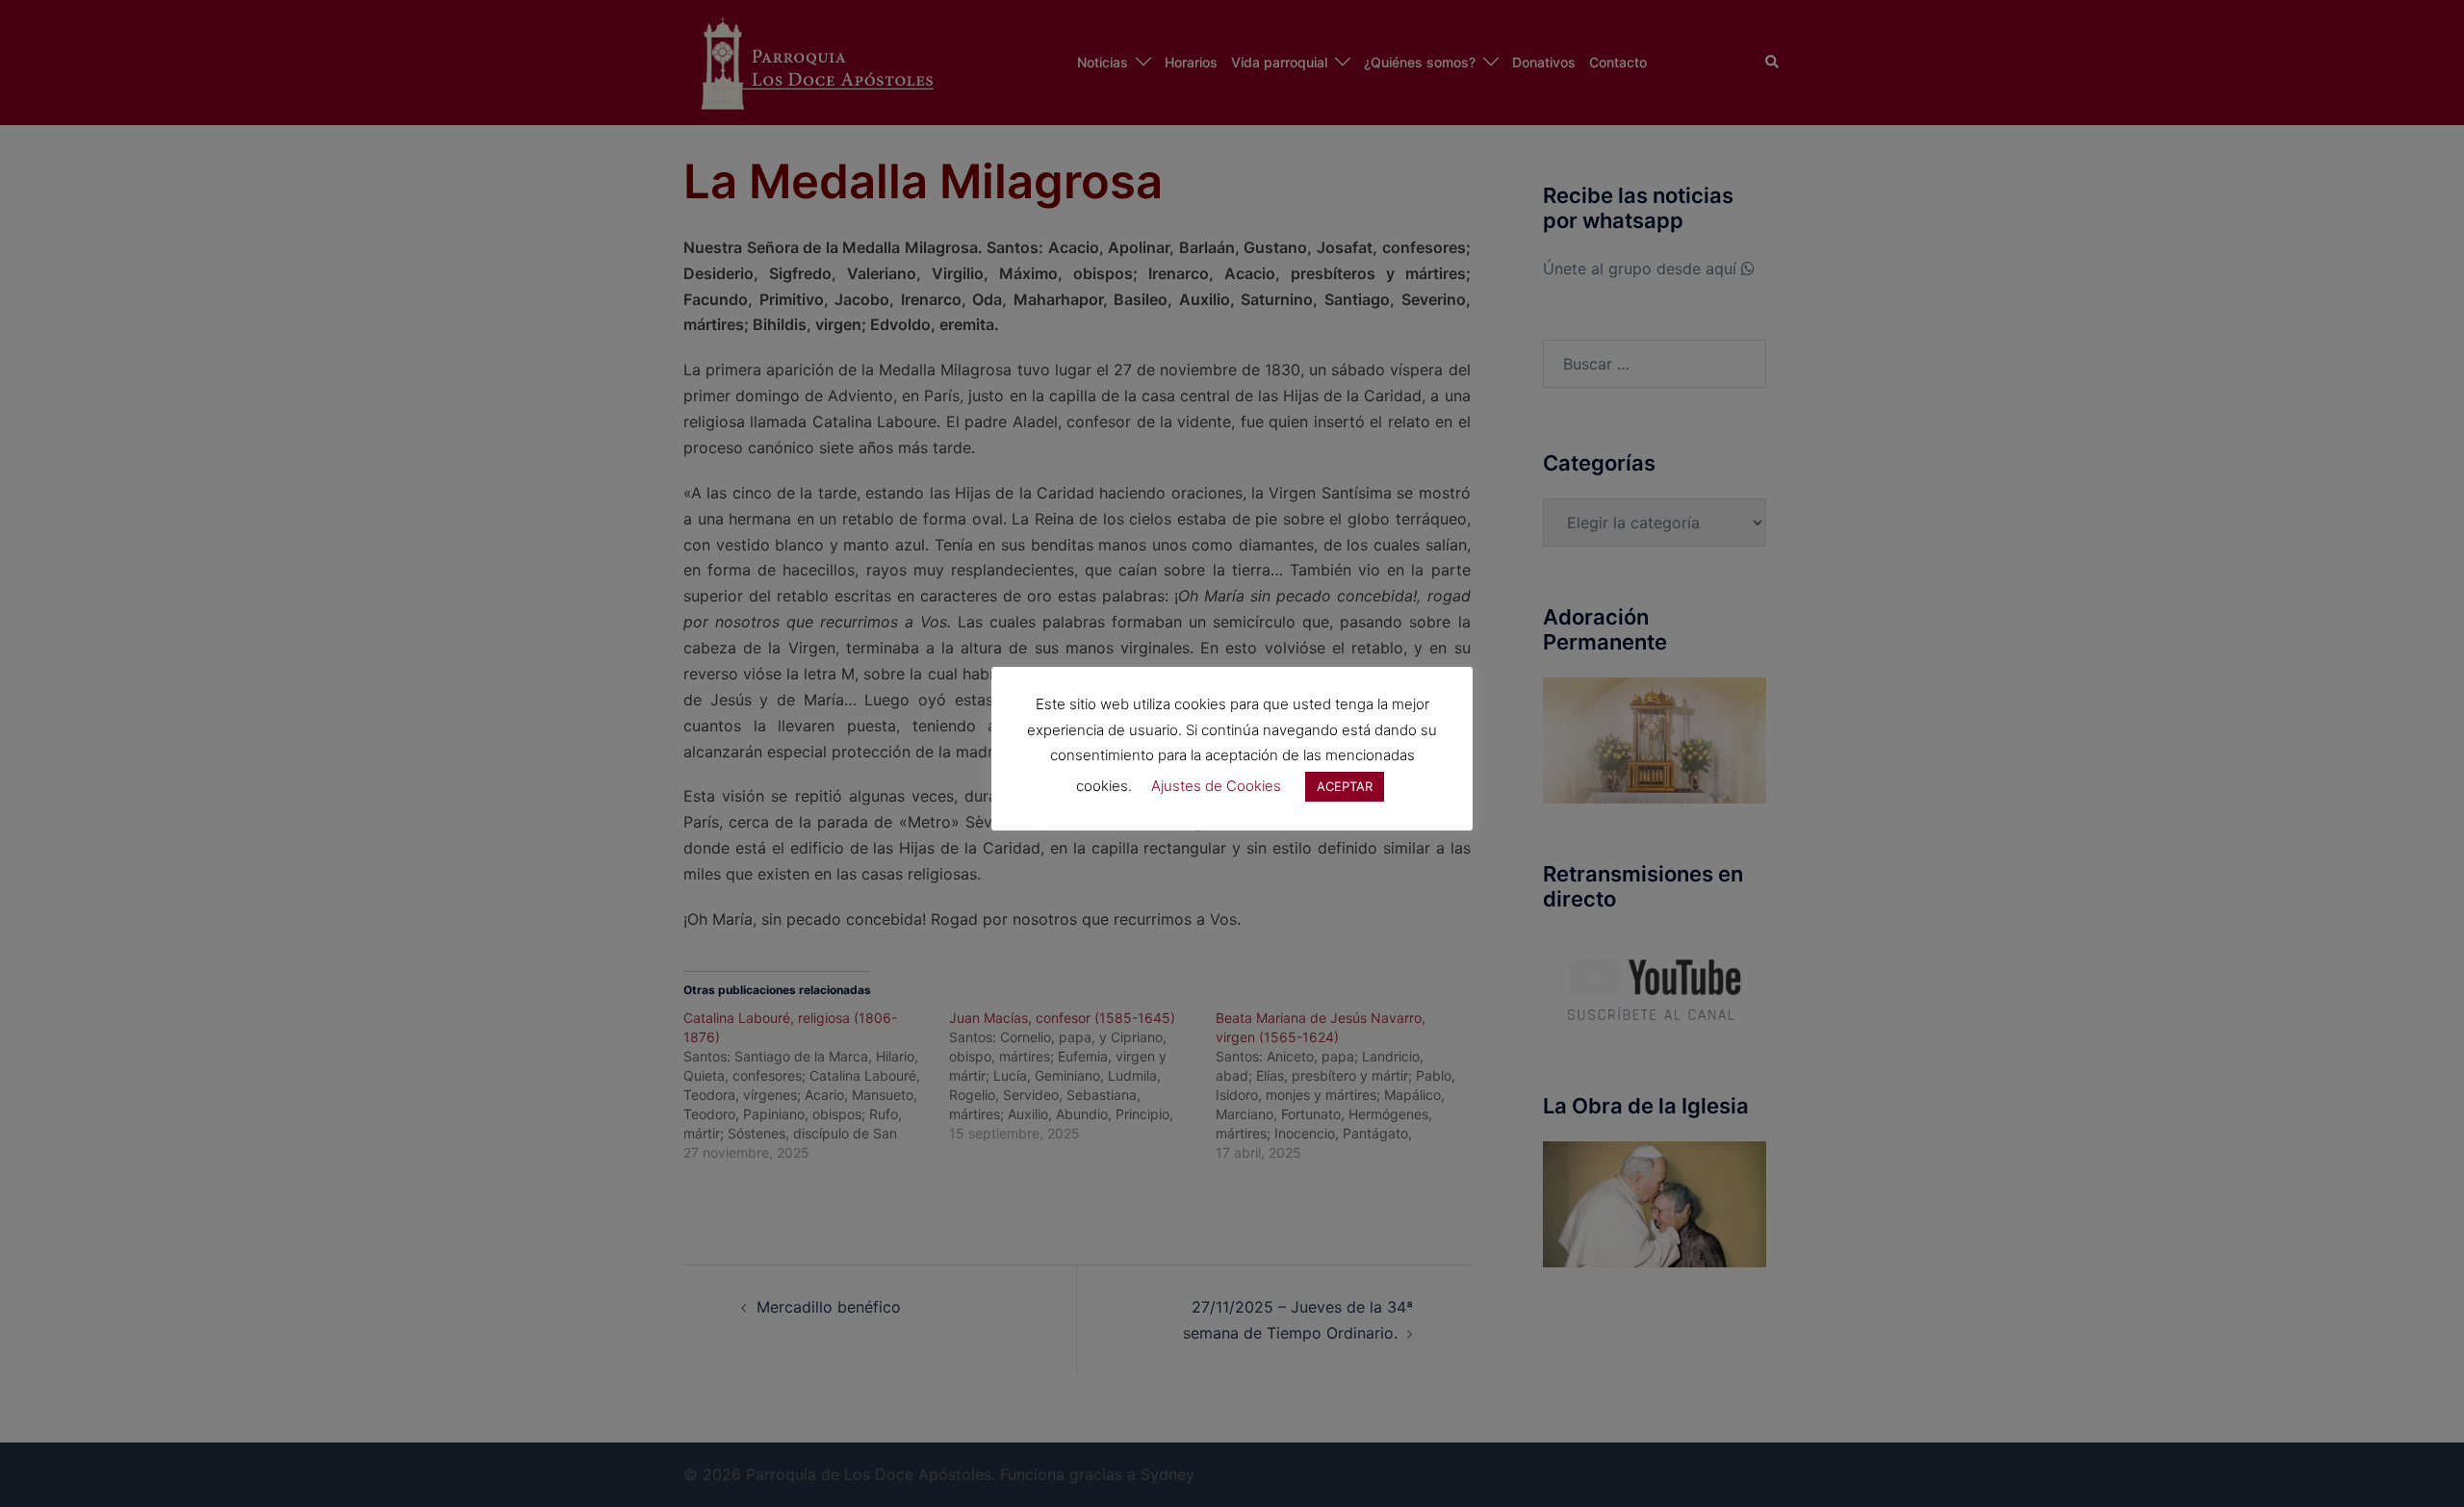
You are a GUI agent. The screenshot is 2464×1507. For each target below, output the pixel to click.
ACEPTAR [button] (1345, 786)
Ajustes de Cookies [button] (1216, 786)
